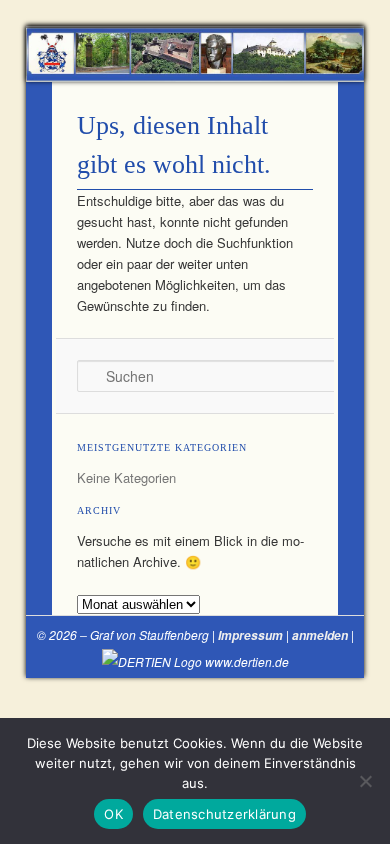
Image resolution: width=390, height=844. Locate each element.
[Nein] (365, 781)
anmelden (320, 635)
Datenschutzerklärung (224, 814)
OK (113, 814)
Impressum (250, 635)
